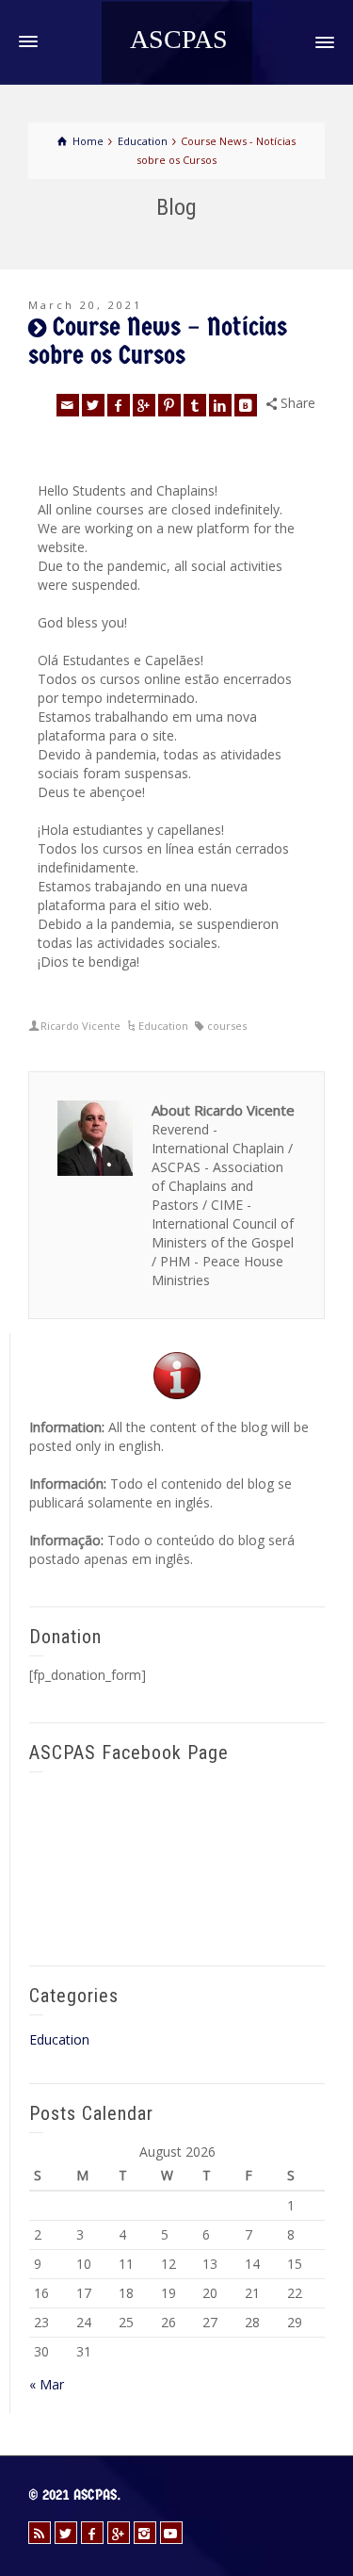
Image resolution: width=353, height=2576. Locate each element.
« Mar (47, 2384)
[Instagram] (145, 2533)
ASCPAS (179, 40)
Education (163, 1026)
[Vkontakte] (246, 405)
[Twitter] (93, 405)
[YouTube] (171, 2533)
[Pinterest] (169, 405)
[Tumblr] (195, 405)
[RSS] (40, 2533)
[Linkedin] (220, 405)
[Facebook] (119, 405)
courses (227, 1026)
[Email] (68, 405)
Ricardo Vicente (80, 1026)
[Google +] (144, 405)
